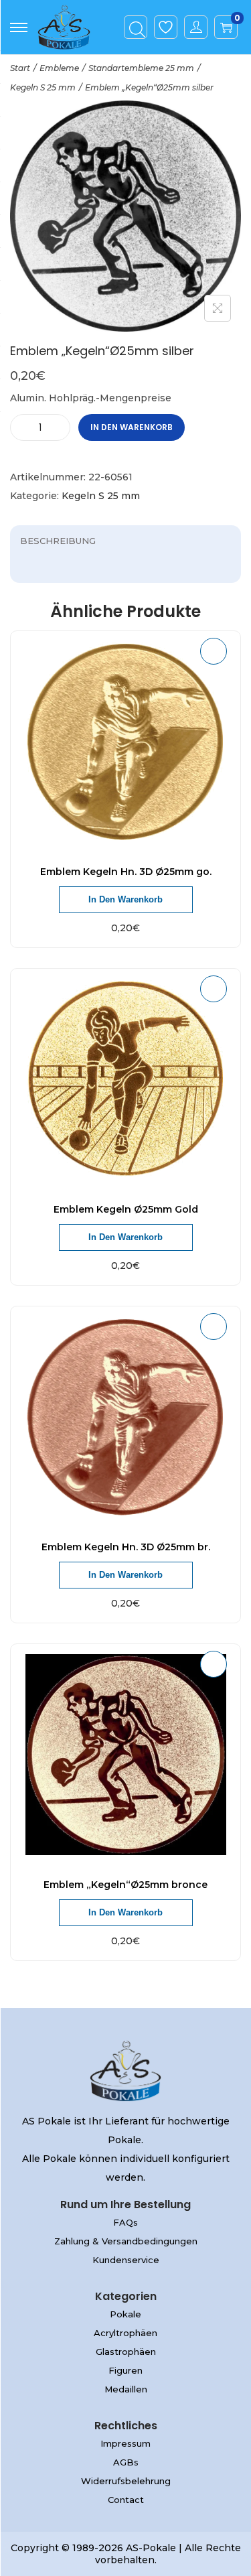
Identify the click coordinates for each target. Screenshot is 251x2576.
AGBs (126, 2462)
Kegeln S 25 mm (43, 87)
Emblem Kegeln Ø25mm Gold (126, 1209)
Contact (126, 2500)
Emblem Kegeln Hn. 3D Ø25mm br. (126, 1547)
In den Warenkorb (132, 427)
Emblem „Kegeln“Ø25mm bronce (125, 1885)
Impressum (125, 2443)
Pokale (125, 2314)
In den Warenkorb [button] (125, 899)
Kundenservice (126, 2260)
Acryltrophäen (125, 2333)
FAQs (125, 2222)
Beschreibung (58, 541)
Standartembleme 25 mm (141, 68)
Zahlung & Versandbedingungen (126, 2241)
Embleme (59, 68)
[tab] (125, 541)
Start (20, 68)
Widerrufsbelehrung (126, 2481)
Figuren (125, 2370)
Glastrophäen (126, 2352)
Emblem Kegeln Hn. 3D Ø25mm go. (126, 872)
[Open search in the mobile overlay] (136, 27)
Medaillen (126, 2389)
